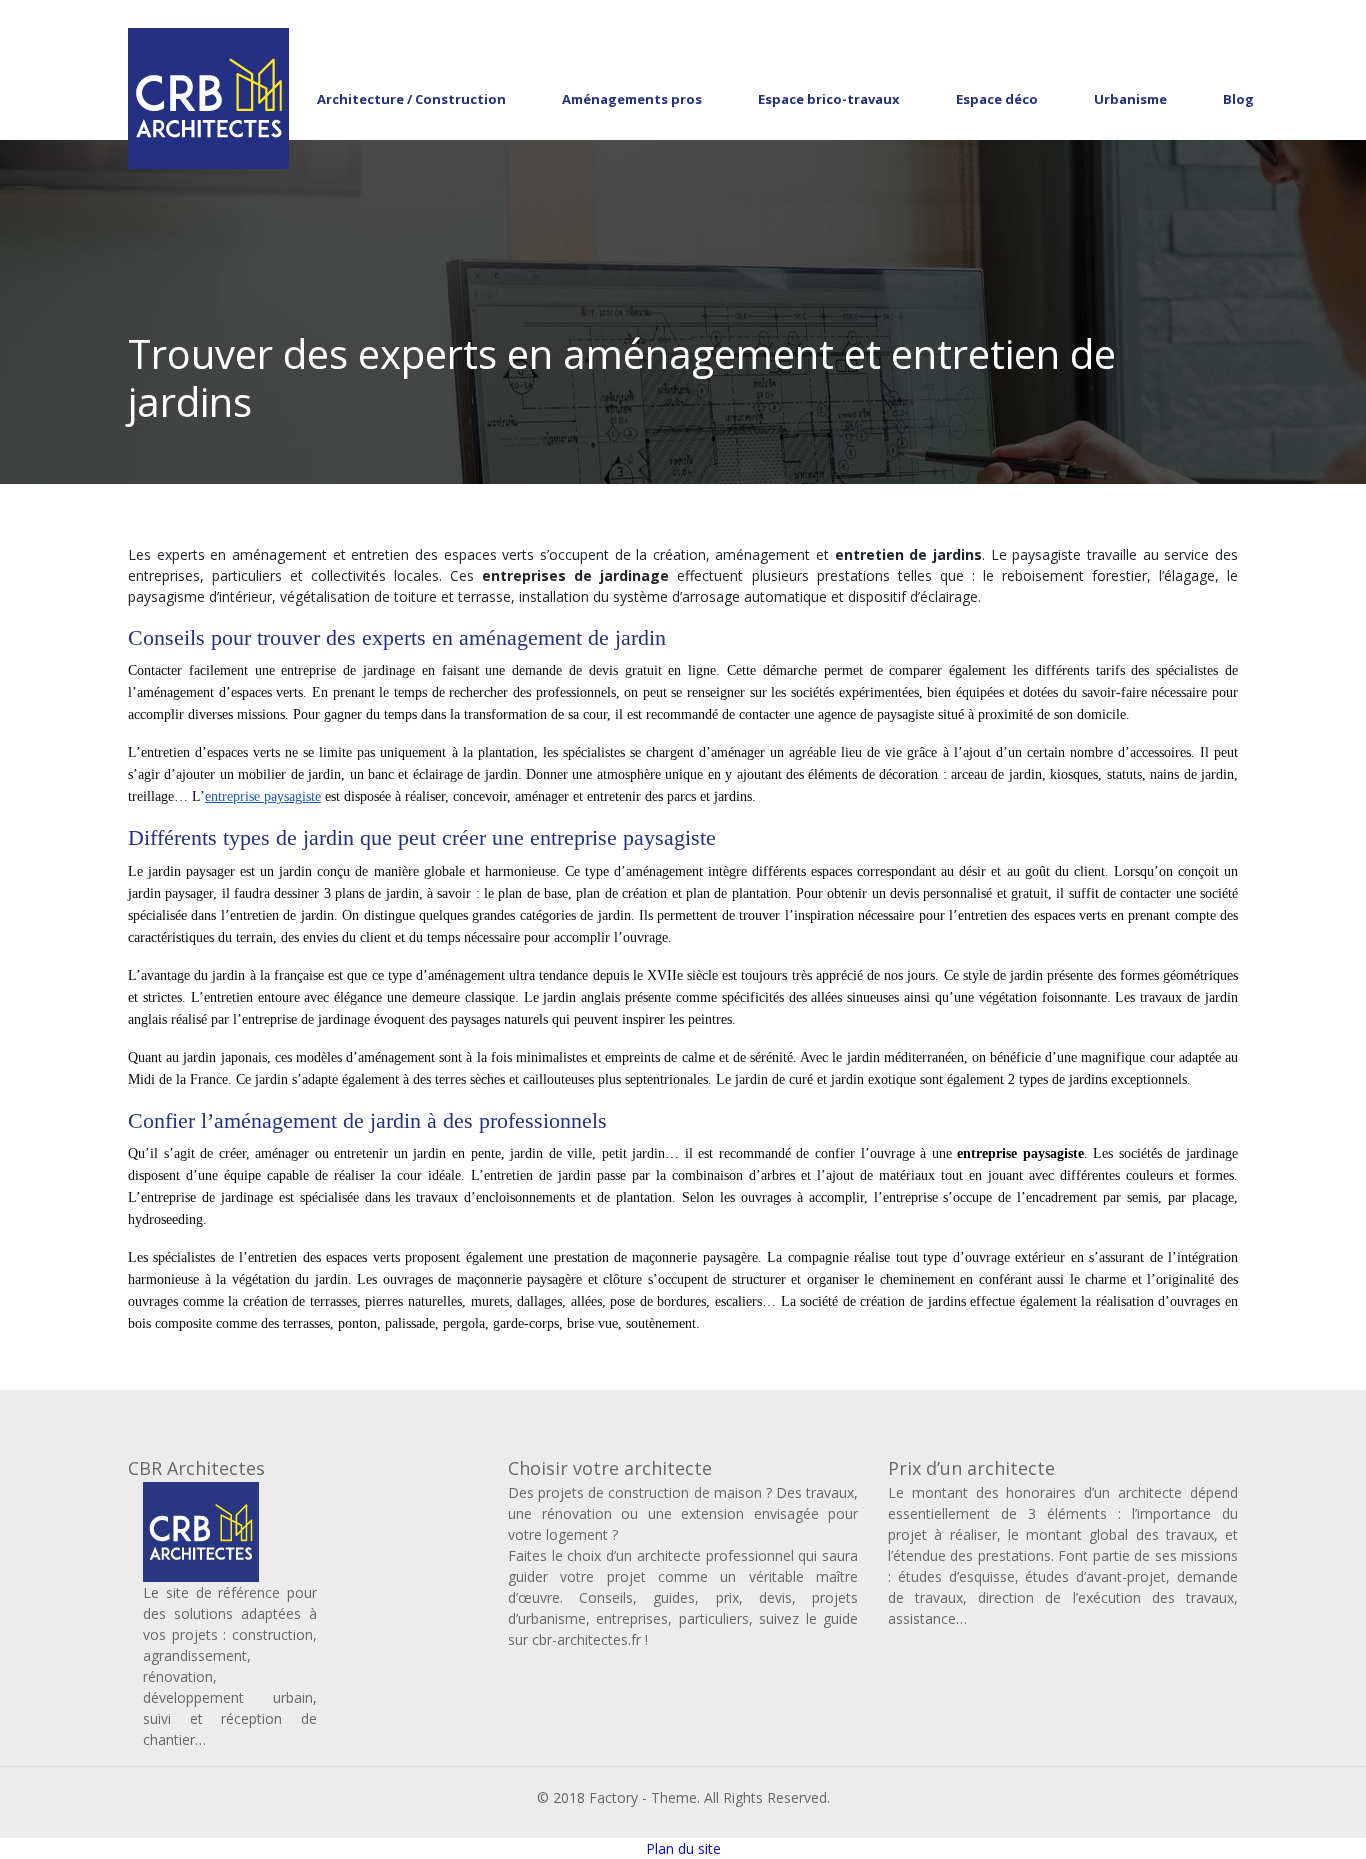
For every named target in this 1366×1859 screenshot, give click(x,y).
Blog (1238, 99)
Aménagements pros (632, 99)
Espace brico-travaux (829, 99)
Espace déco (997, 99)
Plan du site (683, 1848)
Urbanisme (1130, 99)
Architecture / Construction (411, 99)
